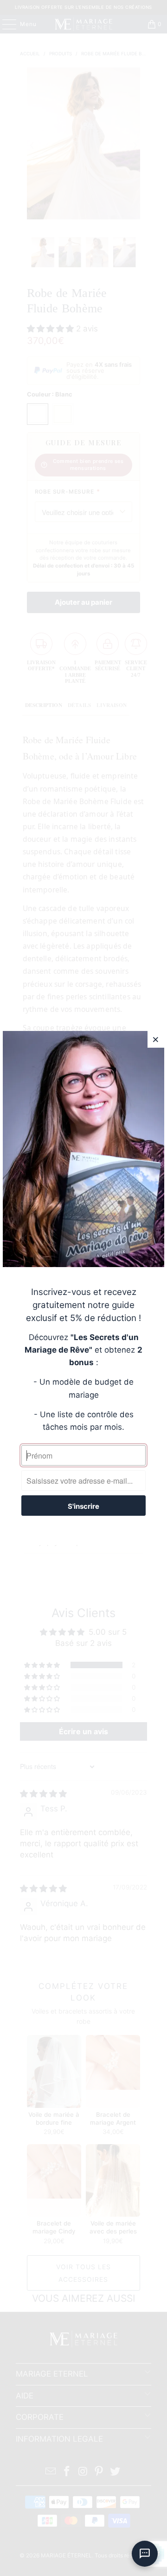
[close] (156, 1039)
